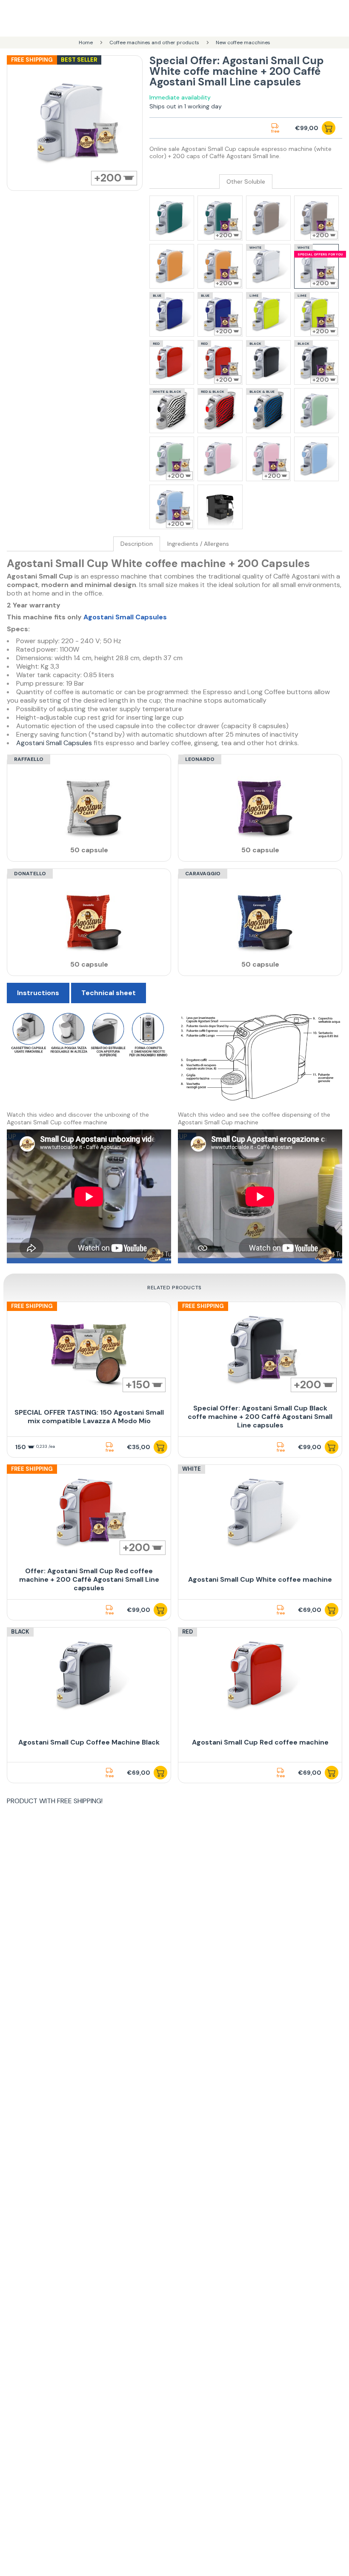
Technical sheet (109, 993)
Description (137, 544)
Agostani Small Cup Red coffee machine (260, 1742)
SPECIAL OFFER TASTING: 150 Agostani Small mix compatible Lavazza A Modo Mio (89, 1417)
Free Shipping (32, 60)
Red (187, 1632)
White (192, 1469)
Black (20, 1632)
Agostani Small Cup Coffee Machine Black (89, 1742)
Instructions (38, 993)
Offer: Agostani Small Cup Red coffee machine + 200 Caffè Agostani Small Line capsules (89, 1579)
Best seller (79, 60)
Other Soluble (246, 182)
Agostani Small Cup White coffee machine (260, 1579)
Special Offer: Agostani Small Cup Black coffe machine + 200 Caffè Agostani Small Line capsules (260, 1417)
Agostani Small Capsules (125, 617)
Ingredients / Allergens (198, 544)
